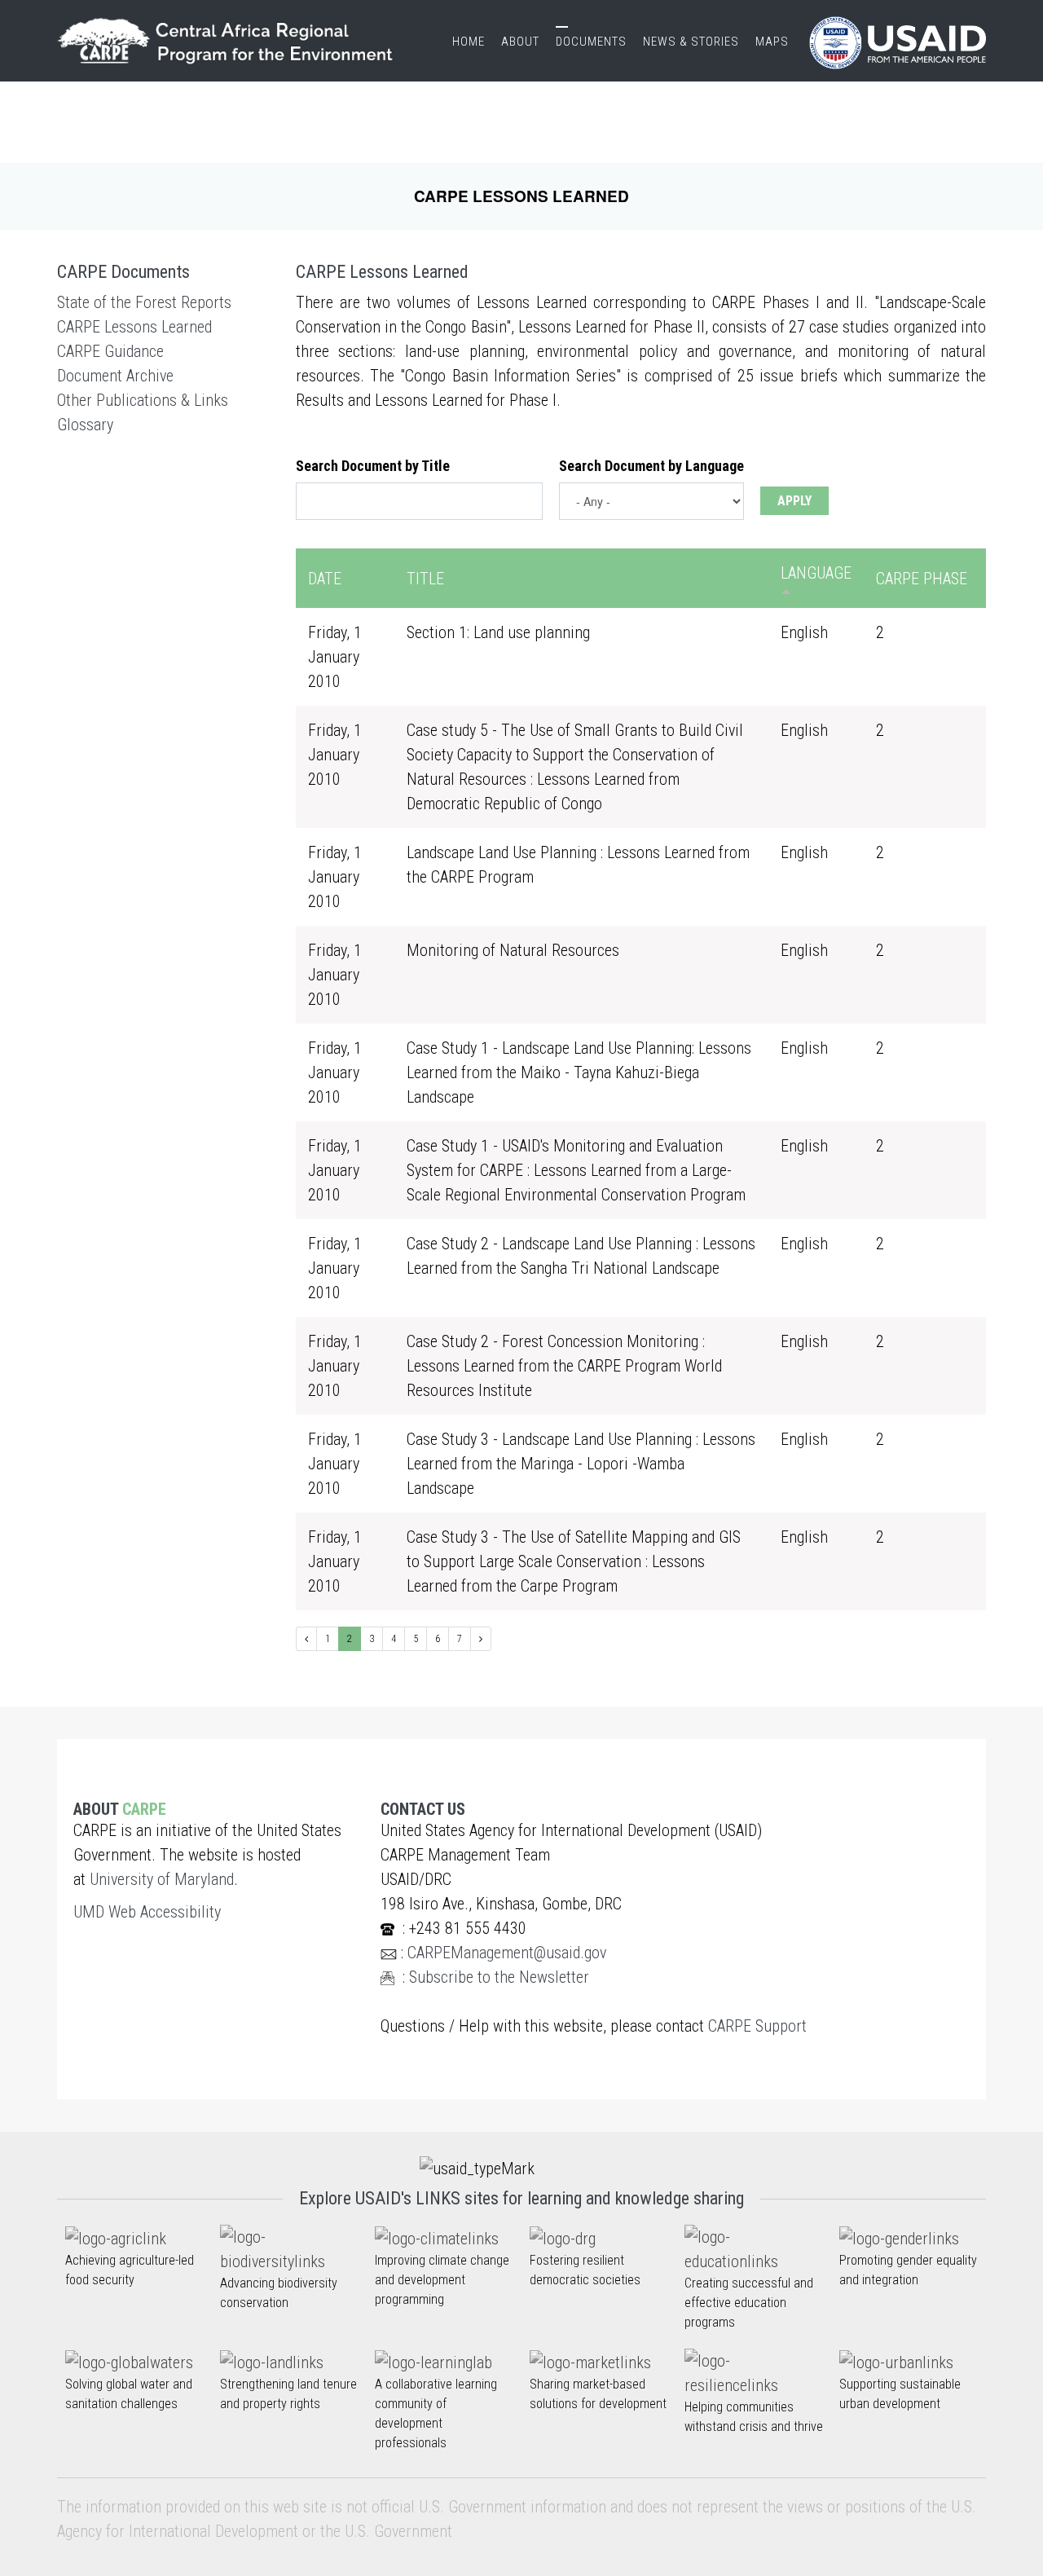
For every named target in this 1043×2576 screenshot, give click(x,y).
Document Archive (115, 376)
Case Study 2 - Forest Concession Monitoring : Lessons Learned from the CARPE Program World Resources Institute (564, 1366)
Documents (591, 42)
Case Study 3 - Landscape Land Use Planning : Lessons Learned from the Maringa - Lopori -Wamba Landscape (581, 1464)
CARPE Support (757, 2026)
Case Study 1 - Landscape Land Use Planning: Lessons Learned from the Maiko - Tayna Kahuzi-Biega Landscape (579, 1072)
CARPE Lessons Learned (134, 327)
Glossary (85, 425)
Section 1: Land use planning (498, 632)
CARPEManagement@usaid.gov (507, 1953)
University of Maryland (162, 1879)
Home (469, 42)
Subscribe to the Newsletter (499, 1977)
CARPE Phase (922, 579)
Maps (772, 42)
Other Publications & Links (143, 400)
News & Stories (691, 42)
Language (816, 573)
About (520, 42)
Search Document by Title (373, 466)
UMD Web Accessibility (147, 1912)
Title (425, 579)
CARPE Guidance (110, 351)
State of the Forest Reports (144, 302)
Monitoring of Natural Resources (513, 950)
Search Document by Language (651, 466)
